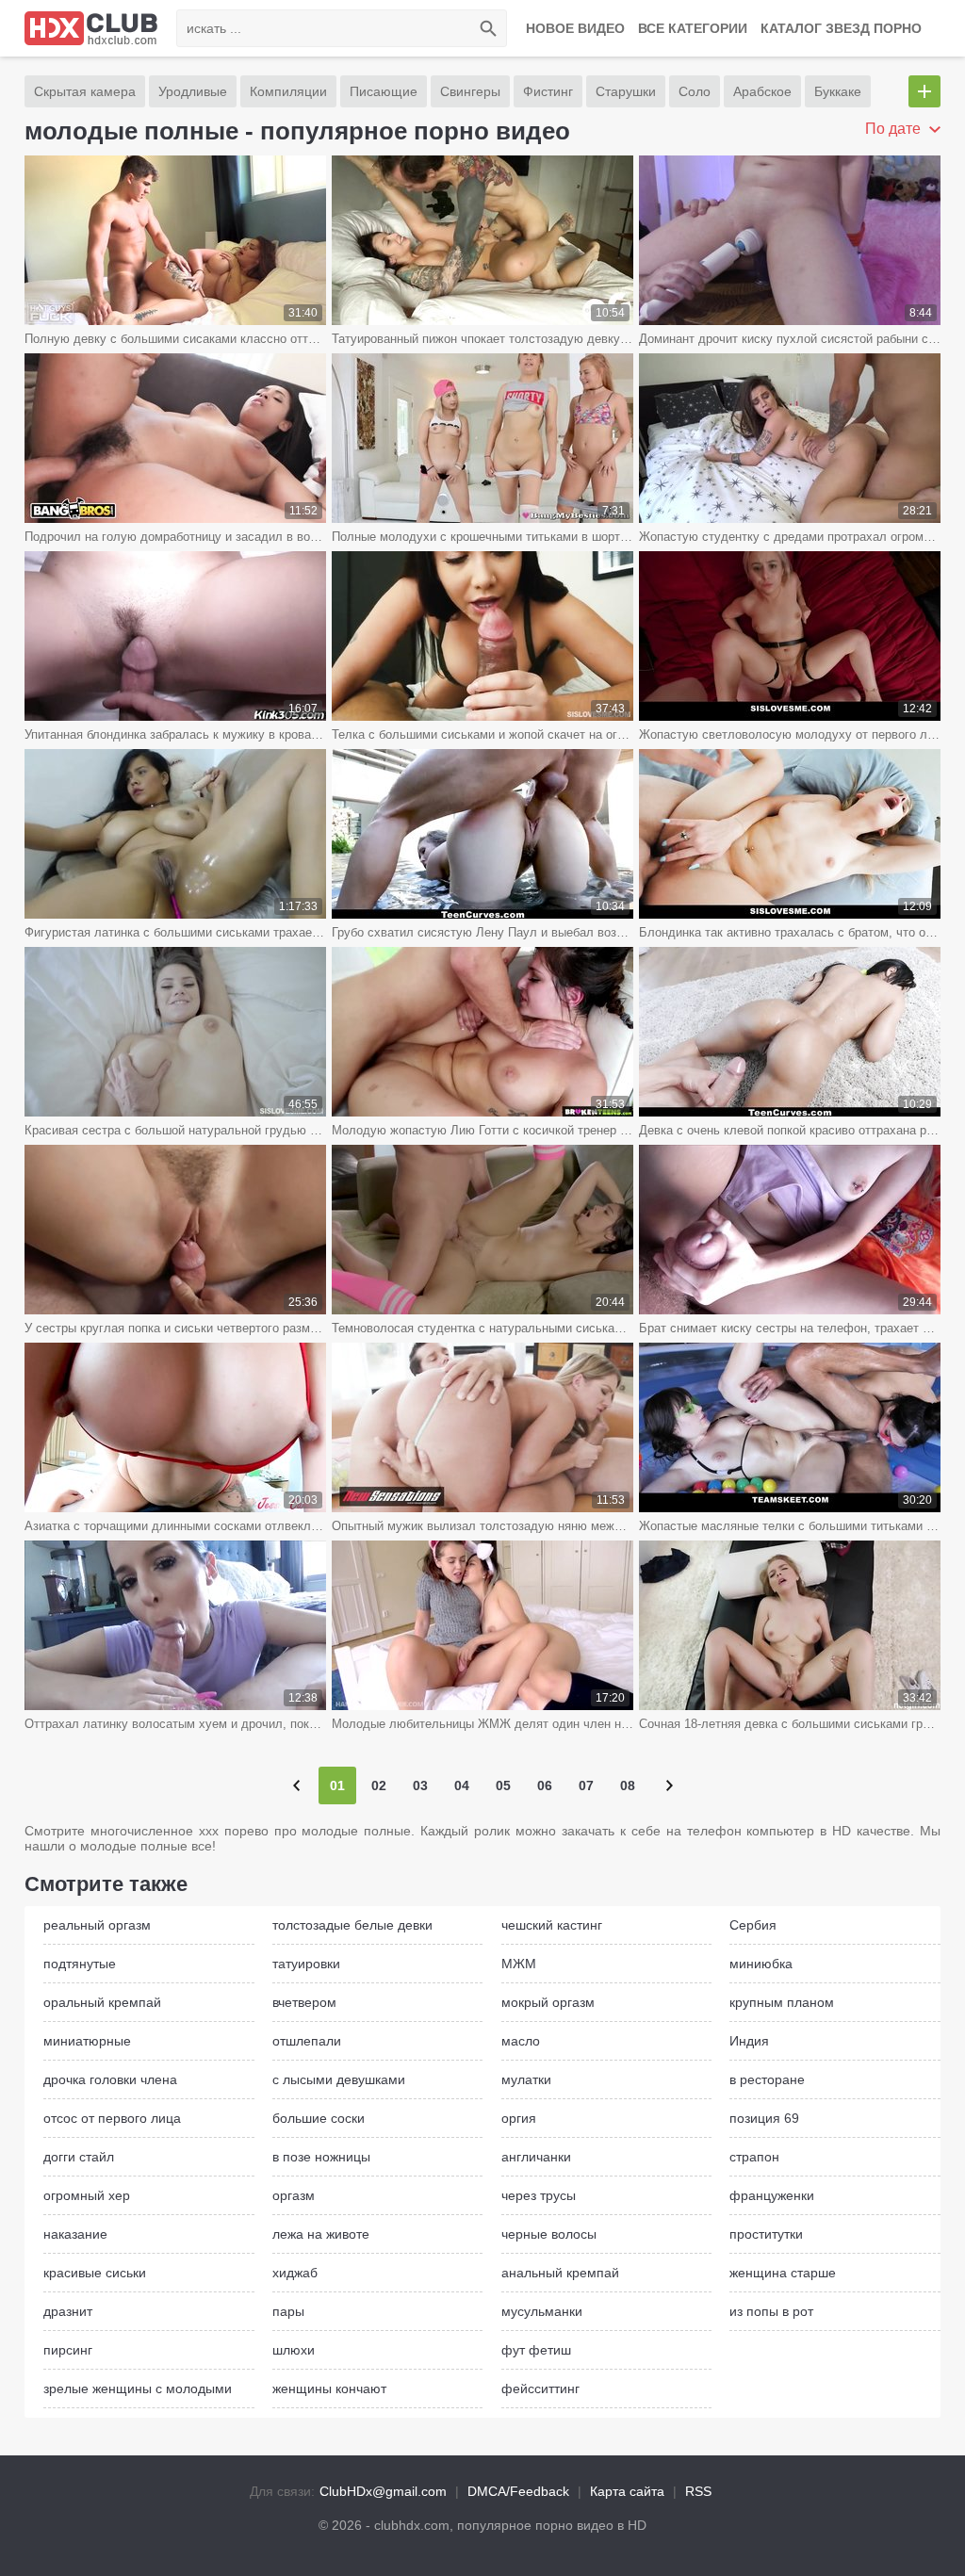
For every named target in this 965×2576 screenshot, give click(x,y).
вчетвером (304, 2002)
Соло (695, 91)
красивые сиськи (95, 2273)
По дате (895, 129)
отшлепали (307, 2041)
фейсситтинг (540, 2389)
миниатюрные (87, 2041)
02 (379, 1785)
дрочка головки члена (110, 2079)
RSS (698, 2491)
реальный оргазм (97, 1925)
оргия (519, 2118)
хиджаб (295, 2273)
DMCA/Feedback (518, 2491)
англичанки (536, 2157)
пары (288, 2311)
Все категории (693, 28)
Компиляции (288, 91)
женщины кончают (329, 2389)
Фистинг (548, 91)
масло (521, 2041)
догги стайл (79, 2157)
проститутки (766, 2234)
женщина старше (783, 2273)
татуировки (306, 1964)
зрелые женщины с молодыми (138, 2389)
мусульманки (542, 2311)
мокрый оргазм (548, 2002)
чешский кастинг (552, 1925)
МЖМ (519, 1964)
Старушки (626, 91)
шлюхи (294, 2350)
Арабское (762, 91)
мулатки (526, 2079)
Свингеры (470, 91)
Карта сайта (627, 2491)
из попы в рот (771, 2311)
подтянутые (80, 1964)
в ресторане (767, 2079)
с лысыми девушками (339, 2079)
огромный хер (87, 2195)
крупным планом (782, 2002)
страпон (754, 2157)
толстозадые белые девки (352, 1925)
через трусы (539, 2195)
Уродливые (193, 91)
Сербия (753, 1925)
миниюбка (761, 1964)
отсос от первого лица (112, 2118)
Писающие (384, 91)
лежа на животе (321, 2234)
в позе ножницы (321, 2157)
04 (462, 1785)
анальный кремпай (560, 2273)
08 (628, 1785)
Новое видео (575, 28)
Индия (749, 2041)
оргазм (294, 2195)
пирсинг (68, 2350)
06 (545, 1785)
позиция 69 (764, 2118)
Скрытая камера (85, 91)
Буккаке (838, 91)
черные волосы (549, 2234)
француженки (772, 2195)
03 (420, 1785)
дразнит (68, 2311)
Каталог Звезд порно (841, 28)
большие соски (319, 2118)
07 (586, 1785)
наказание (75, 2234)
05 (503, 1785)
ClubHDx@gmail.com (383, 2491)
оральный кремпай (102, 2002)
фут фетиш (536, 2350)
